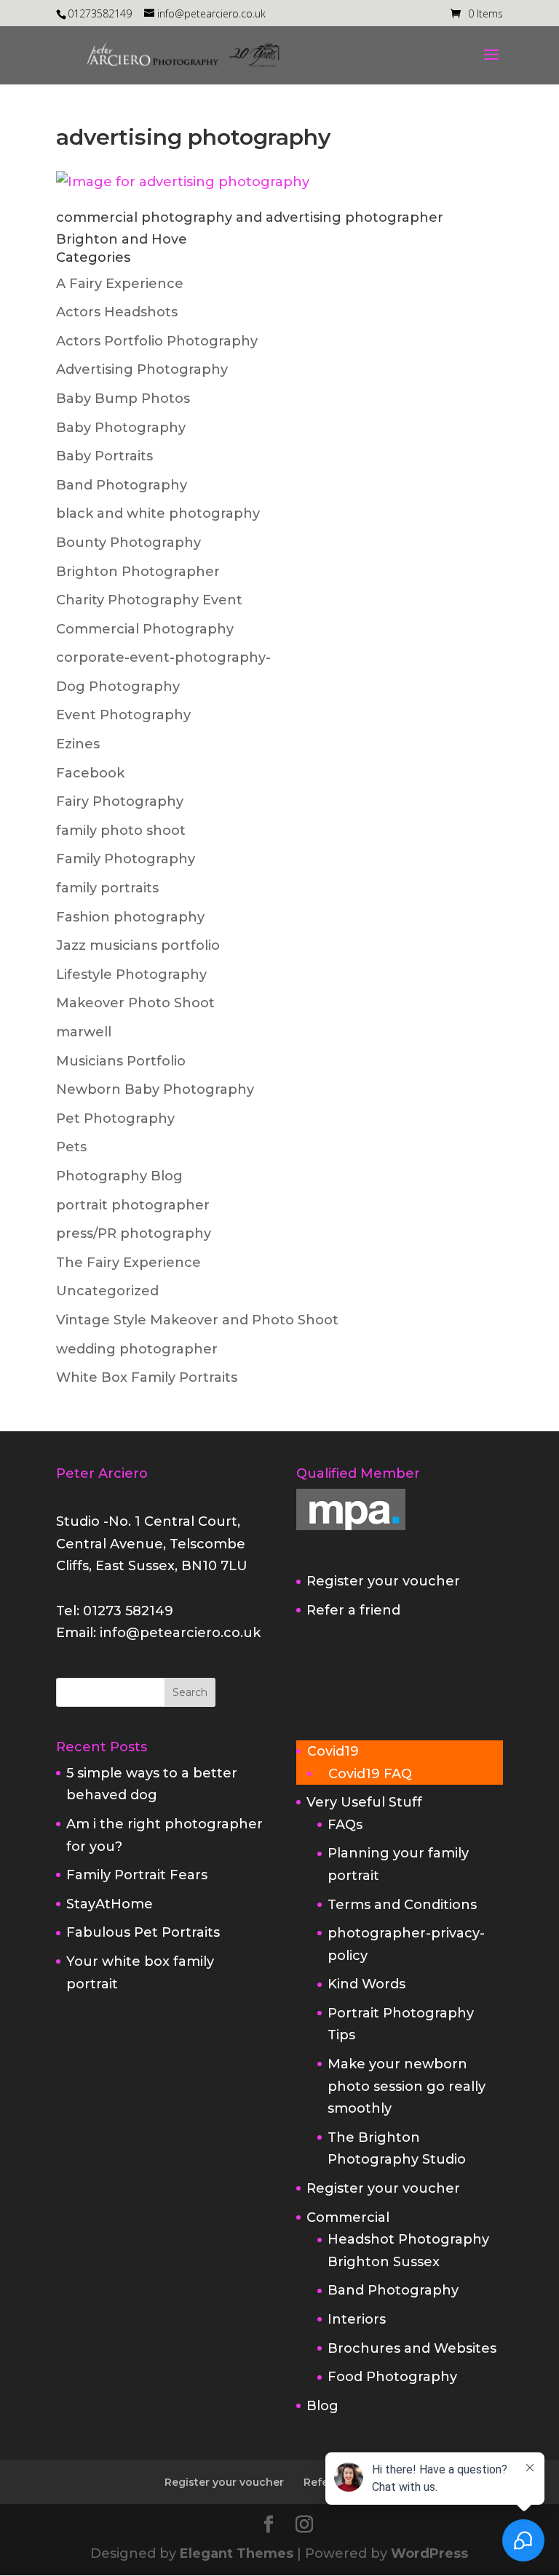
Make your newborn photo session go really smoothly (407, 2086)
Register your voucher (383, 1581)
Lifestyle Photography (131, 975)
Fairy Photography (120, 801)
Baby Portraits (104, 456)
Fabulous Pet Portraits (143, 1932)
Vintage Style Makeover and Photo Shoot (197, 1320)
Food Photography (392, 2377)
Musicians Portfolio (121, 1061)
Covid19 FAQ (370, 1774)
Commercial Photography (145, 629)
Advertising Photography (142, 369)
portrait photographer (133, 1205)
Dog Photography (118, 687)
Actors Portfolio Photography (157, 341)
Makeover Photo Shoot (135, 1003)
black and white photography (158, 513)
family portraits (107, 888)
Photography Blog (119, 1176)
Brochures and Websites (412, 2348)
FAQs (345, 1825)
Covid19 (333, 1751)
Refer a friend (353, 1610)
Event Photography (123, 715)
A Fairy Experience (120, 284)
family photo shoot (121, 831)
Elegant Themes (237, 2553)
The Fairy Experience (128, 1263)
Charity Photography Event (149, 600)
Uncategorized (107, 1291)
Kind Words (366, 1984)
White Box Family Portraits (147, 1377)
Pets (71, 1147)
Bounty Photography (128, 543)
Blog (322, 2406)
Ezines (78, 744)
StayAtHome (110, 1904)
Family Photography (126, 859)
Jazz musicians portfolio (138, 945)
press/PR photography (134, 1233)
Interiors (357, 2319)
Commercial (348, 2217)
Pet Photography (115, 1119)
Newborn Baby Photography (155, 1089)
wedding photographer (137, 1349)
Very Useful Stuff (364, 1802)
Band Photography (122, 485)
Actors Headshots (117, 312)
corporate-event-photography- (163, 657)
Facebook (90, 773)
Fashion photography (130, 917)
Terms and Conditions (402, 1905)
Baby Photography (121, 428)
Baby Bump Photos (123, 399)
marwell (84, 1032)
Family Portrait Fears (137, 1875)
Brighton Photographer (138, 572)
